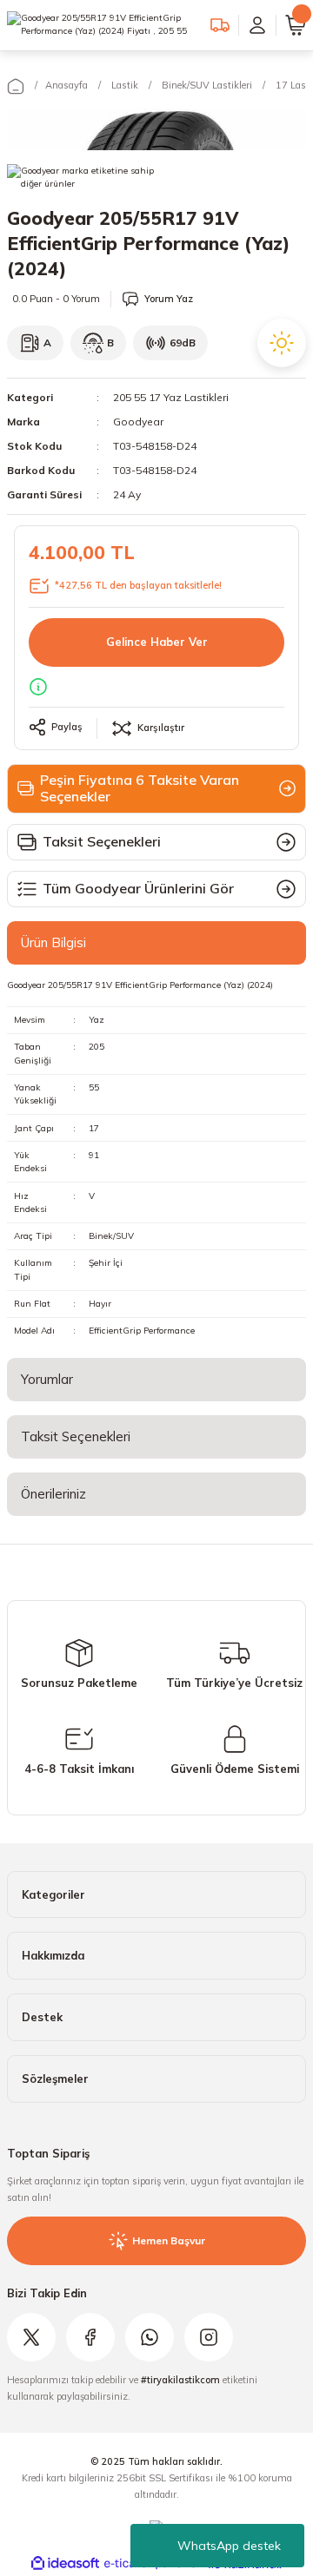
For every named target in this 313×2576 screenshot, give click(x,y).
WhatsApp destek (229, 2546)
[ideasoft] (65, 2564)
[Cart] (296, 25)
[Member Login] (257, 25)
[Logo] (102, 25)
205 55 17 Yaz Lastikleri (171, 397)
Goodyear (138, 422)
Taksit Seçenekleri (76, 1436)
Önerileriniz (53, 1494)
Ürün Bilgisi (53, 942)
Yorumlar (47, 1379)
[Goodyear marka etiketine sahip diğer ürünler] (82, 181)
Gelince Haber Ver (157, 642)
